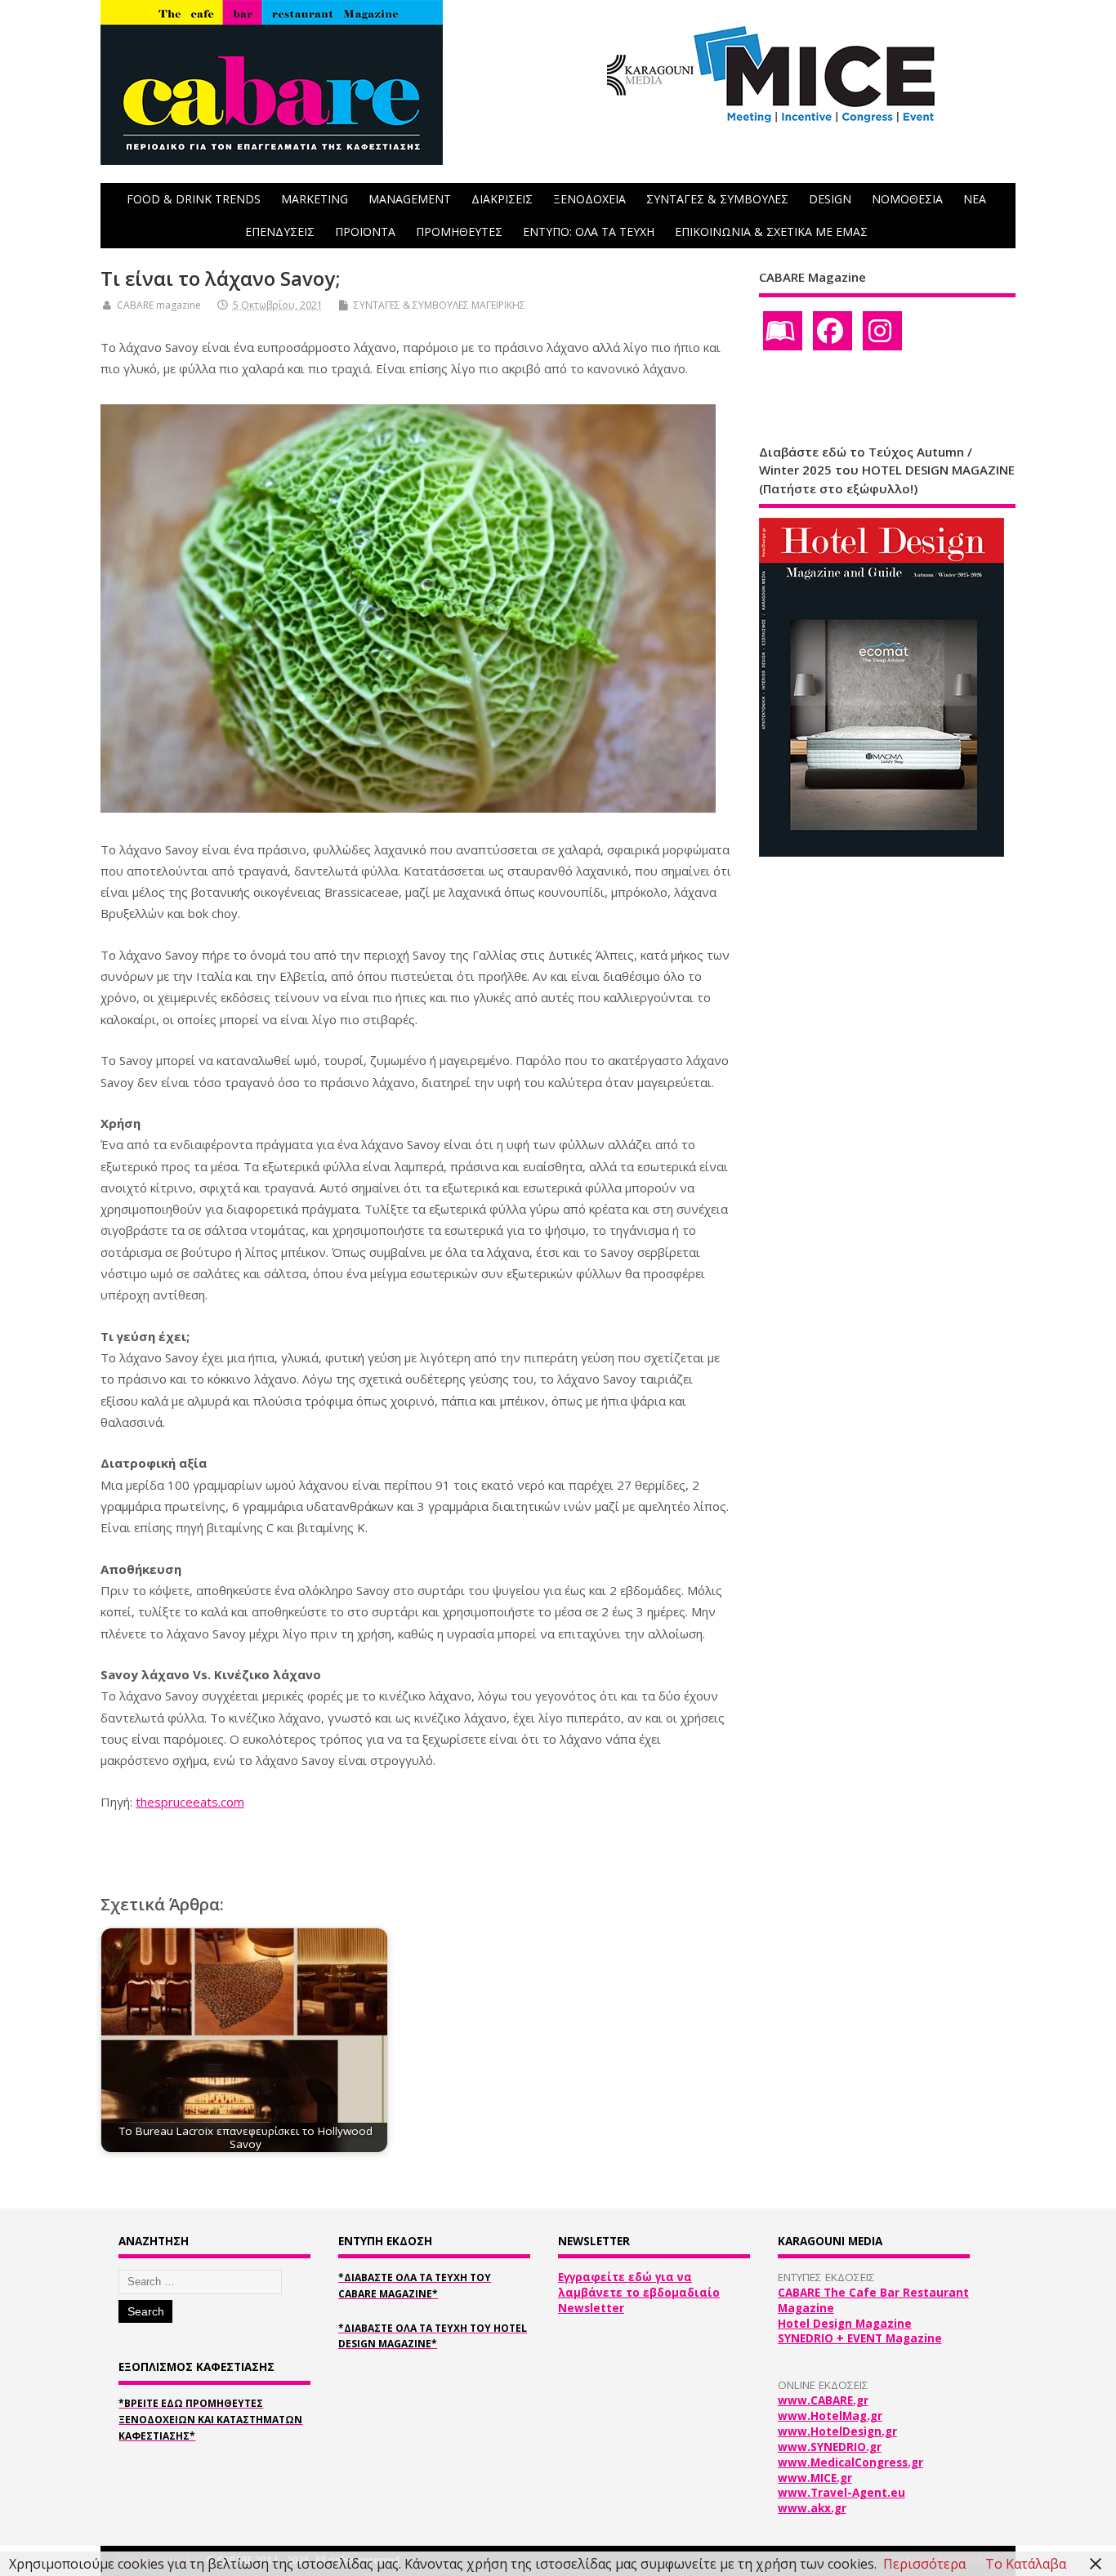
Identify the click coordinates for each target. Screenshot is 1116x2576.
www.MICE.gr (815, 2478)
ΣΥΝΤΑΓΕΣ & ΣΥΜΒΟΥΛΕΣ (717, 199)
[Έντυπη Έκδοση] (783, 331)
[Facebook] (833, 331)
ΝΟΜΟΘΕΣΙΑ (907, 199)
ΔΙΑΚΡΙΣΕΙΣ (502, 199)
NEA (975, 199)
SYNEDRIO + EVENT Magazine (860, 2338)
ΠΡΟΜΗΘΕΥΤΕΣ (459, 232)
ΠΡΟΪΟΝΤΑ (365, 232)
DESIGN (830, 199)
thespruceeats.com (190, 1802)
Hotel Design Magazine (845, 2324)
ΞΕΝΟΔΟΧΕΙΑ (589, 199)
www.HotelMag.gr (830, 2416)
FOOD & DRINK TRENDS (194, 199)
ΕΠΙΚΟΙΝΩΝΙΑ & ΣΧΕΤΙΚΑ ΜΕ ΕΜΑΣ (771, 232)
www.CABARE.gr (823, 2400)
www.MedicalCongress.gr (850, 2462)
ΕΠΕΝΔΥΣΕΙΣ (280, 232)
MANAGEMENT (410, 199)
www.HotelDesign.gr (837, 2431)
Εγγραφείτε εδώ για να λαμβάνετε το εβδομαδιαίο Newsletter (639, 2293)
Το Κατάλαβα (1026, 2564)
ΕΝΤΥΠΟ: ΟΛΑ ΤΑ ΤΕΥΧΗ (589, 232)
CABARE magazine (159, 305)
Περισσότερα (924, 2564)
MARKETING (315, 199)
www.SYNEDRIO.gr (830, 2447)
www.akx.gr (812, 2508)
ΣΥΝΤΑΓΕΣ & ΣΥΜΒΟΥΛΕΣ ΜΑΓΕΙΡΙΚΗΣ (440, 305)
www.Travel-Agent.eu (841, 2493)
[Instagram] (882, 331)
